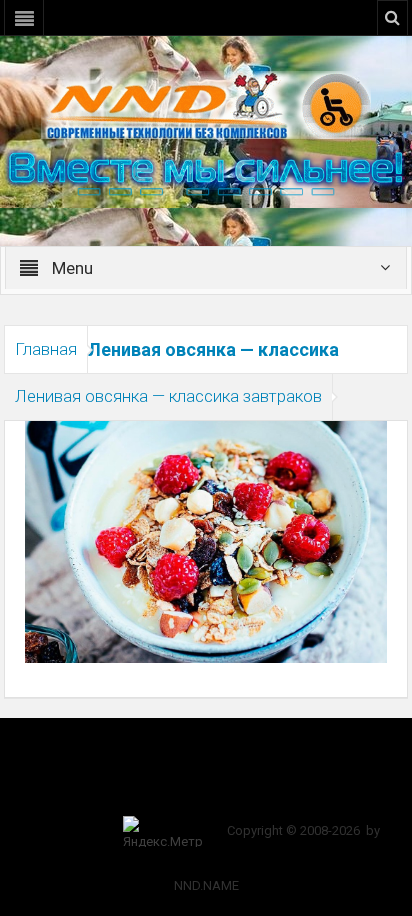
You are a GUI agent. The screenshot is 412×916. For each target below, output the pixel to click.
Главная (46, 349)
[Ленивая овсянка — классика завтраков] (206, 541)
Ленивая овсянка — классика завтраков (168, 396)
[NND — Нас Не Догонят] (206, 104)
